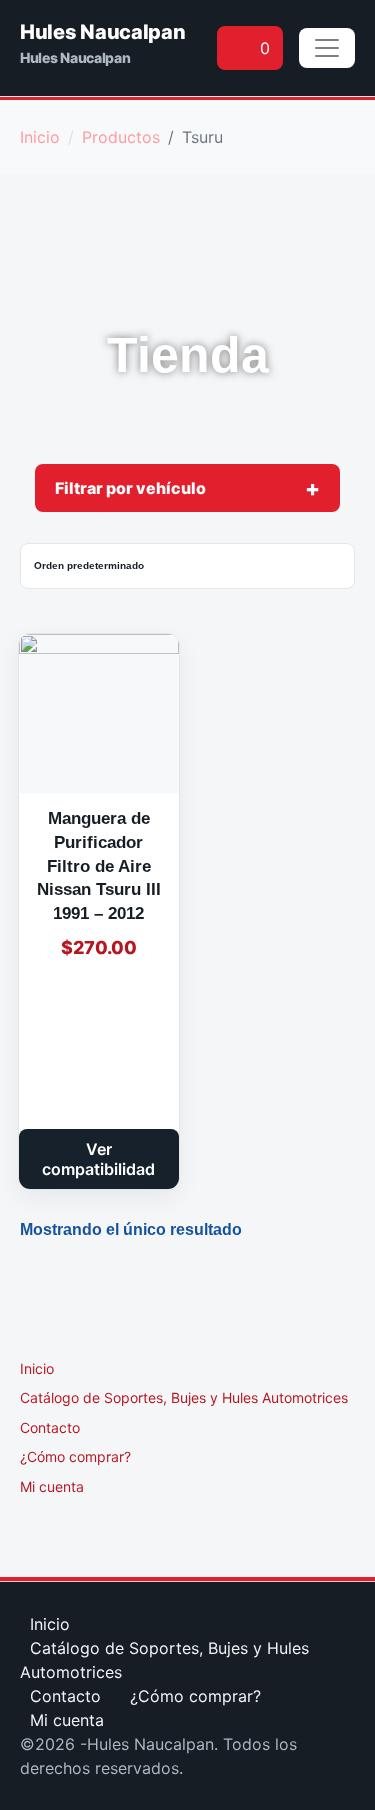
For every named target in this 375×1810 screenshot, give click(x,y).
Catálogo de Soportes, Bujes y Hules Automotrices (184, 1397)
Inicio (37, 1368)
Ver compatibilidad (98, 1159)
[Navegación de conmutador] (327, 48)
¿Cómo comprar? (75, 1456)
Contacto (50, 1427)
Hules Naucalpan (103, 32)
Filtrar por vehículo (130, 488)
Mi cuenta (52, 1486)
